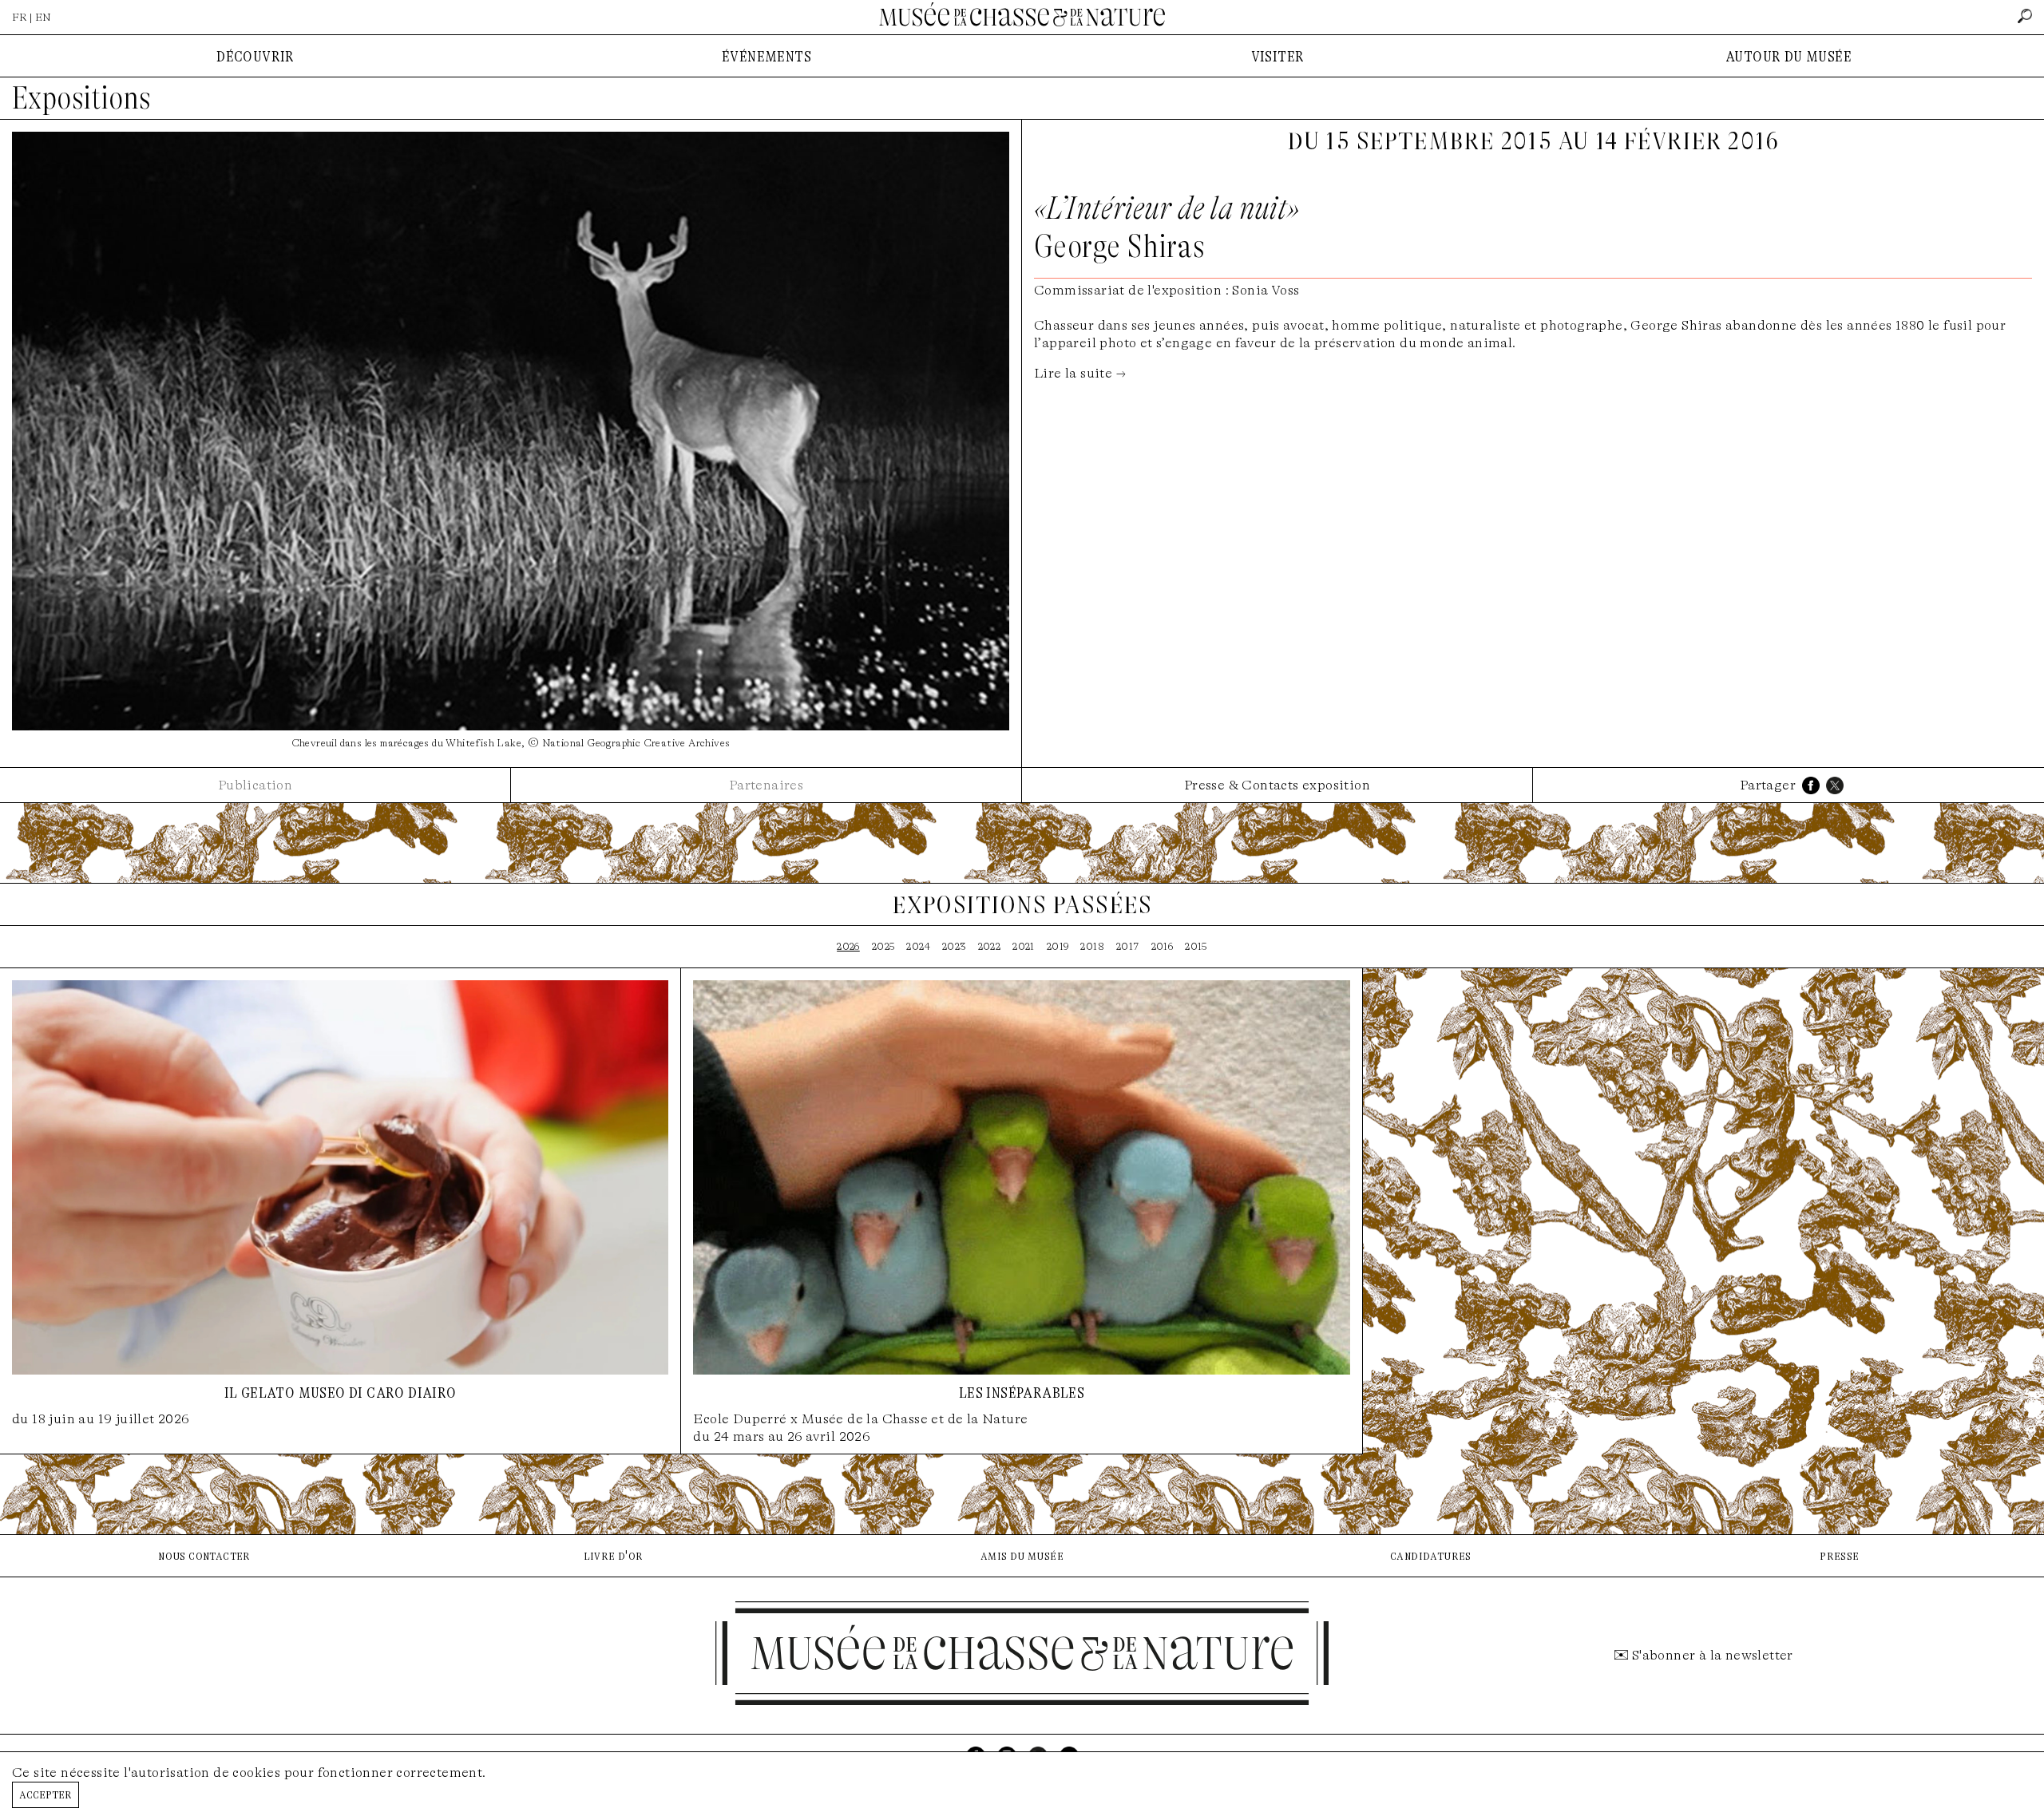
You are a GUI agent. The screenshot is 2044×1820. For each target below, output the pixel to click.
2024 (918, 946)
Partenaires (766, 785)
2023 (954, 946)
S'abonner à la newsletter (1713, 1655)
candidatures (1431, 1555)
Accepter (46, 1794)
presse (1839, 1555)
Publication (255, 785)
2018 (1092, 946)
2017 (1128, 946)
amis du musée (1022, 1555)
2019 (1058, 946)
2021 (1024, 946)
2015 (1196, 946)
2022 (990, 946)
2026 (848, 946)
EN (43, 17)
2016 (1163, 946)
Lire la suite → (1080, 373)
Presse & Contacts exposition (1277, 785)
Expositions (81, 98)
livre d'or (614, 1555)
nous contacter (204, 1555)
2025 (883, 946)
